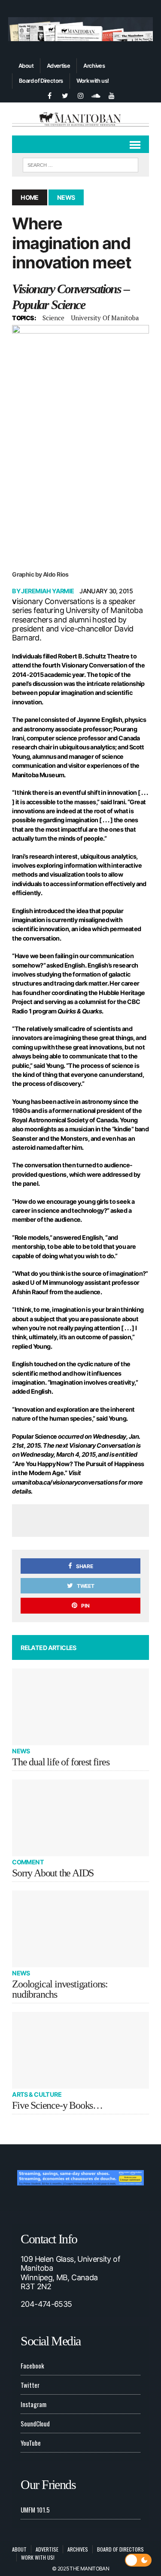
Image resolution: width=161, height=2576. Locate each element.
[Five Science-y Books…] (80, 2050)
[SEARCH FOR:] (80, 164)
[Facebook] (50, 95)
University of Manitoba (105, 318)
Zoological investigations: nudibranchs (60, 1989)
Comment (28, 1862)
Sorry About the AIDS (53, 1873)
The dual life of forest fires (61, 1762)
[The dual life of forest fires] (80, 1707)
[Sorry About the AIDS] (80, 1818)
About (26, 66)
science (53, 318)
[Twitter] (65, 95)
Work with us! (93, 81)
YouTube (31, 2443)
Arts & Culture (37, 2094)
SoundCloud (35, 2423)
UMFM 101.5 (35, 2510)
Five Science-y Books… (57, 2105)
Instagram (33, 2404)
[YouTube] (112, 95)
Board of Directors (41, 81)
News (21, 1751)
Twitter (30, 2385)
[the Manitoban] (80, 119)
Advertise (58, 66)
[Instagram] (81, 95)
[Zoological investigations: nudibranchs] (80, 1929)
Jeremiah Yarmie (47, 591)
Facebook (32, 2366)
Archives (94, 66)
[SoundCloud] (96, 95)
